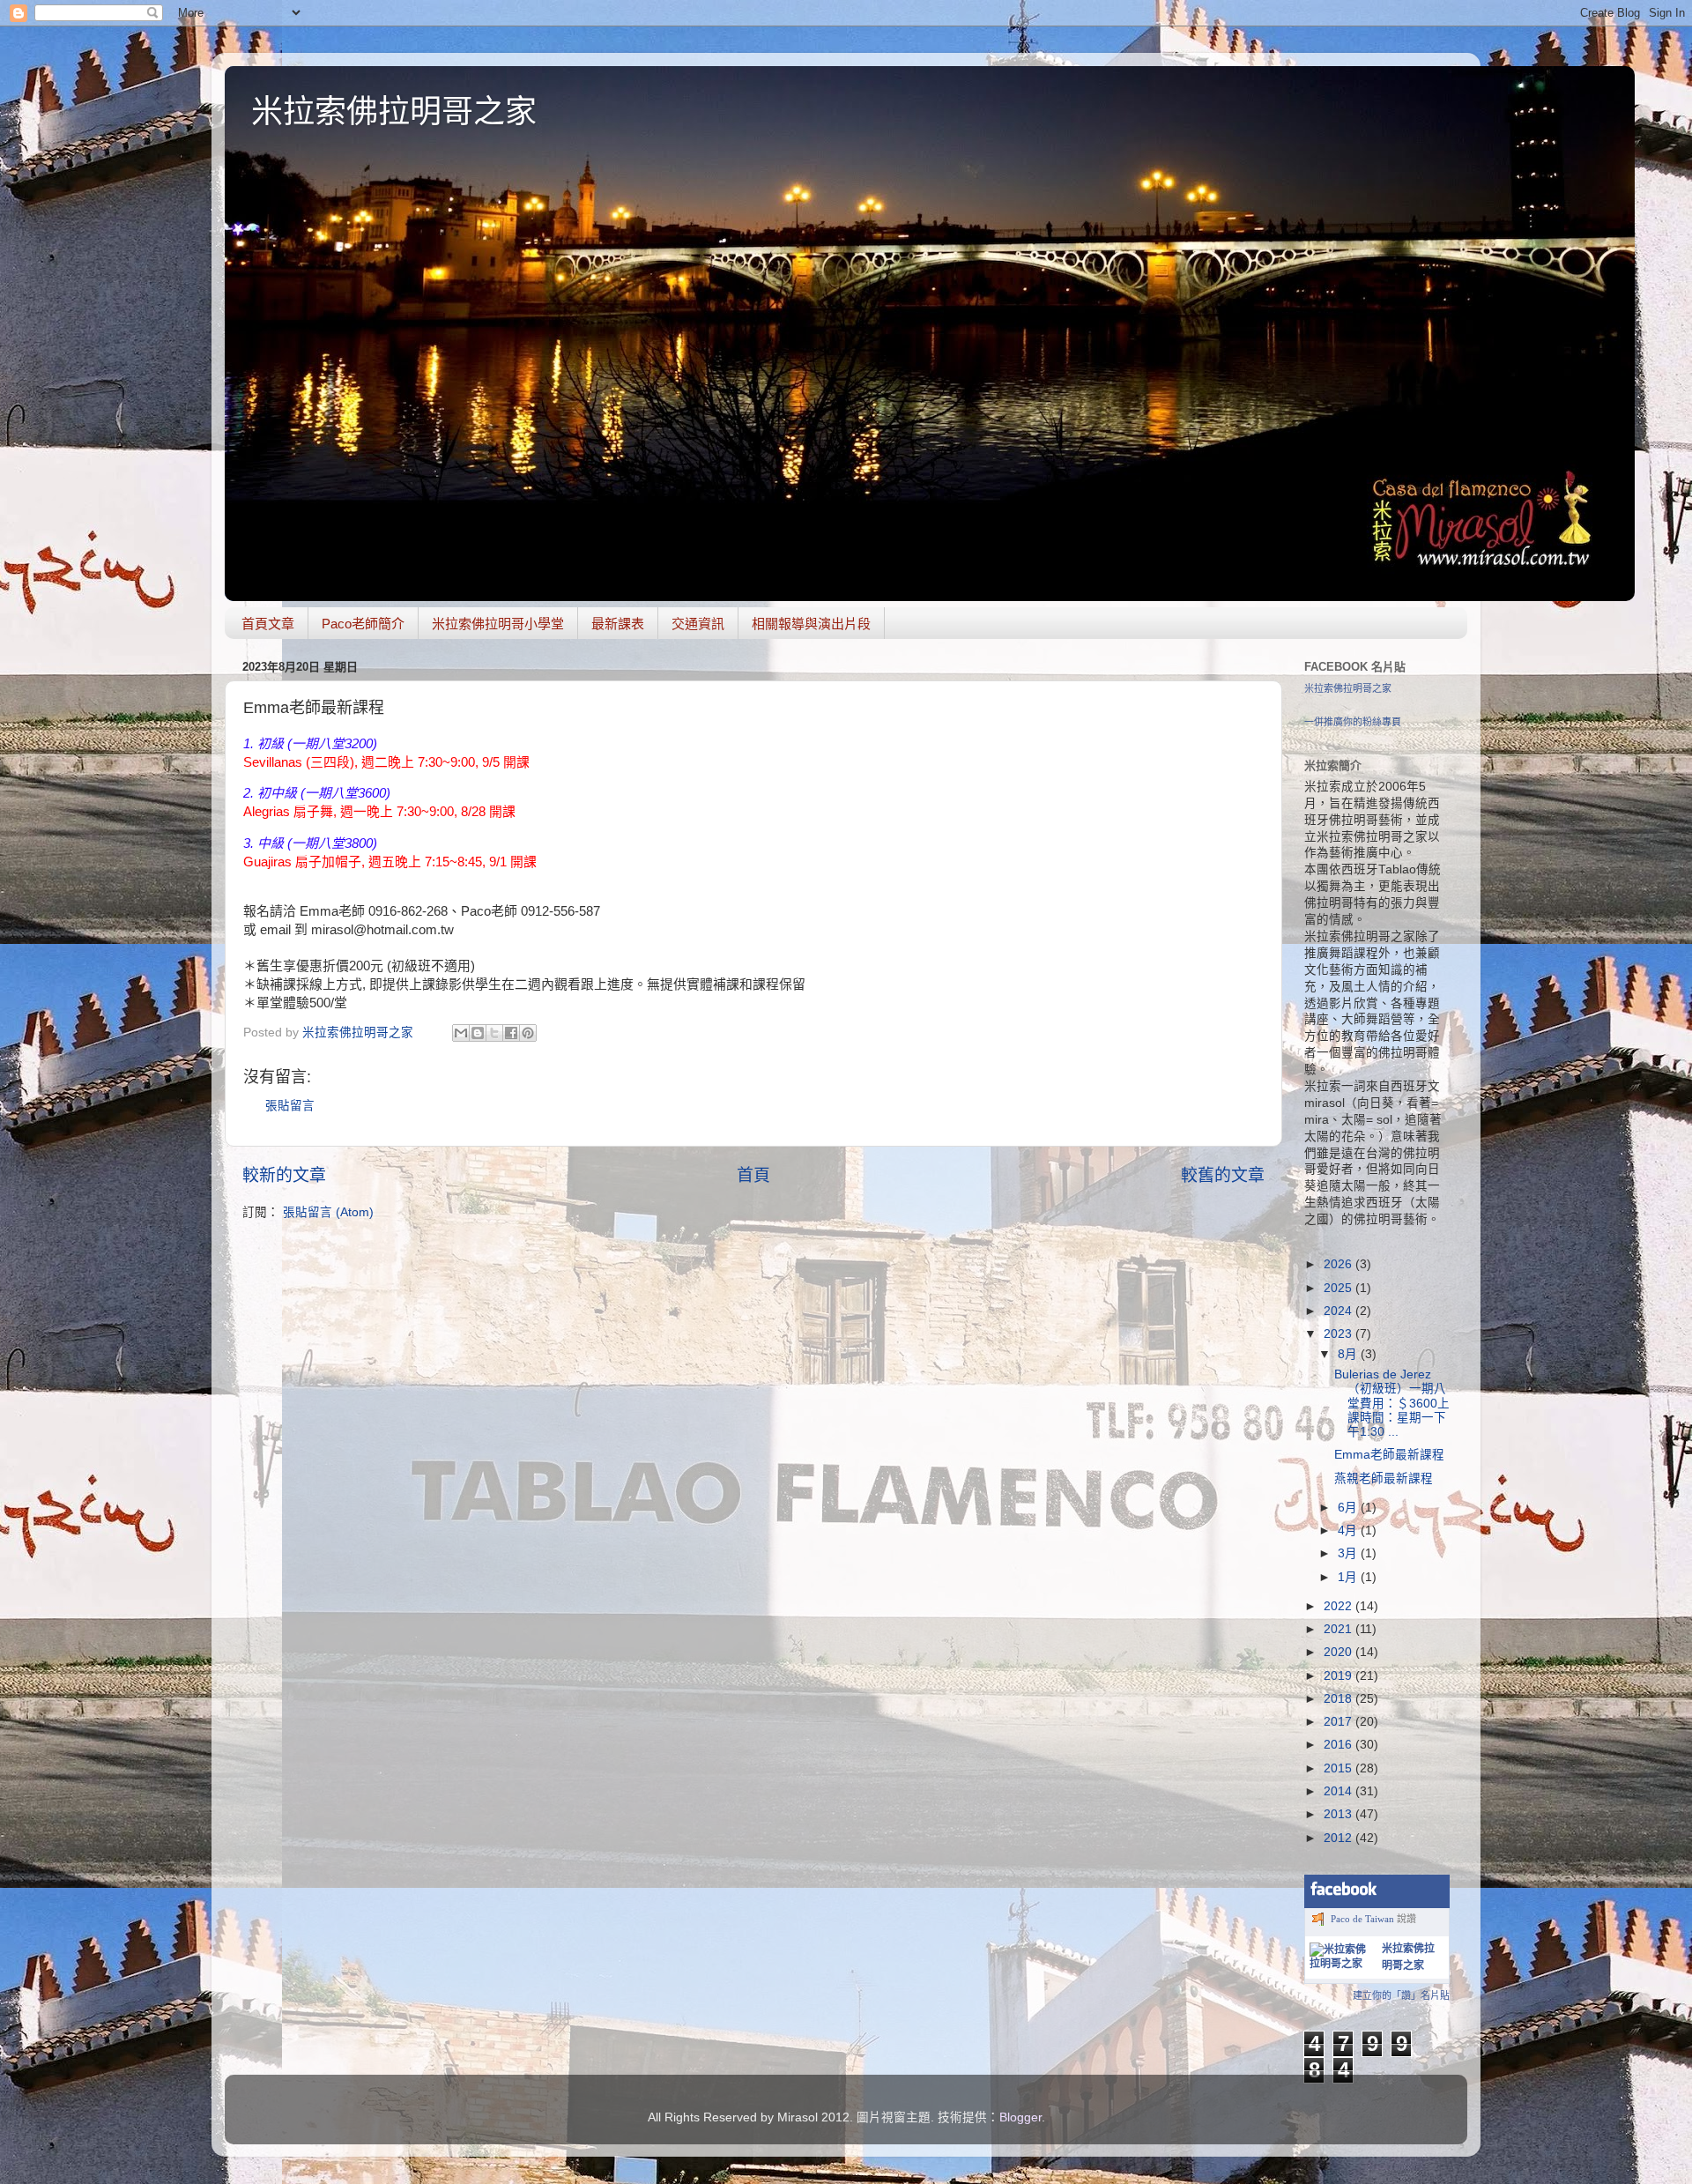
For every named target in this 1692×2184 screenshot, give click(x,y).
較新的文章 (284, 1175)
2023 (1339, 1334)
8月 (1349, 1354)
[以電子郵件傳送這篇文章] (461, 1033)
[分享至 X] (494, 1033)
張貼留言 (290, 1106)
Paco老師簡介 (363, 624)
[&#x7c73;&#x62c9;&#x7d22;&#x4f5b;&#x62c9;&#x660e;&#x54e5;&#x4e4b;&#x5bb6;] (1342, 1964)
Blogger (1020, 2117)
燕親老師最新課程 (1384, 1478)
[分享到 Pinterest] (528, 1033)
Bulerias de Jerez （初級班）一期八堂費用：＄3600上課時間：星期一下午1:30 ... (1392, 1403)
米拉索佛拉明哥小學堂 (498, 624)
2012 (1339, 1838)
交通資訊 (698, 624)
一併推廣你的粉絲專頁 (1353, 722)
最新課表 (618, 624)
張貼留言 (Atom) (328, 1212)
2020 (1339, 1652)
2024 (1339, 1311)
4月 (1349, 1530)
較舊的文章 (1223, 1175)
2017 (1339, 1722)
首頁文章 (268, 624)
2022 (1339, 1606)
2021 (1339, 1629)
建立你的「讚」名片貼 (1401, 1995)
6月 (1349, 1508)
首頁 (753, 1175)
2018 (1339, 1699)
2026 (1339, 1264)
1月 (1349, 1577)
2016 (1339, 1745)
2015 (1339, 1768)
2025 (1339, 1288)
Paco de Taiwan (1362, 1919)
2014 (1339, 1791)
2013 (1339, 1814)
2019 (1339, 1676)
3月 (1349, 1553)
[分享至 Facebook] (511, 1033)
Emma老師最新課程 (1389, 1455)
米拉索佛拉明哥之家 (394, 111)
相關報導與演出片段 (811, 624)
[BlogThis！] (478, 1033)
